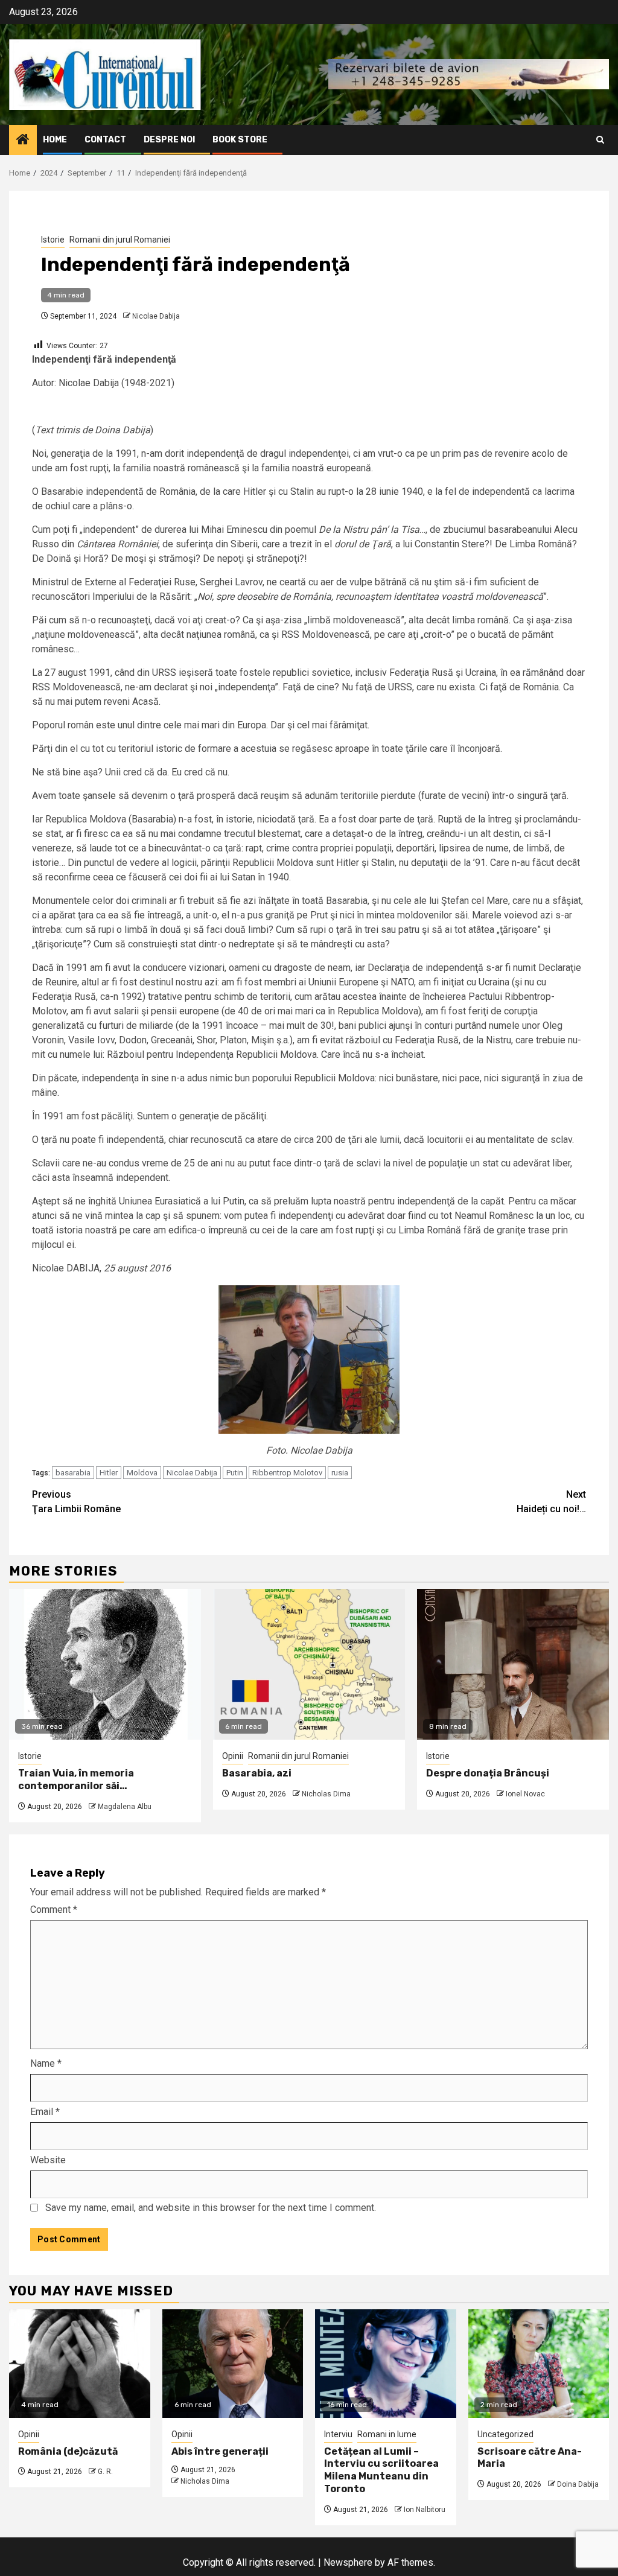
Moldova (142, 1473)
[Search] (600, 140)
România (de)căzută (68, 2451)
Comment (54, 1910)
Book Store (240, 140)
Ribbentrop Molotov (287, 1473)
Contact (105, 140)
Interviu (338, 2434)
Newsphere (348, 2562)
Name (46, 2063)
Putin (235, 1473)
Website (48, 2160)
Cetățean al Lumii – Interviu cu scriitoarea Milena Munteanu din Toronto (381, 2470)
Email (45, 2112)
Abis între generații (220, 2451)
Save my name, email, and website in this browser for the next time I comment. (211, 2208)
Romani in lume (387, 2434)
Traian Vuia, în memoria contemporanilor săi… (76, 1779)
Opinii (233, 1756)
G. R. (105, 2472)
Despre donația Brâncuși (488, 1773)
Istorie (53, 240)
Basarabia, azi (257, 1773)
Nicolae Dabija (156, 316)
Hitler (109, 1473)
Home (55, 140)
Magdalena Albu (125, 1807)
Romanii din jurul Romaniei (120, 240)
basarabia (73, 1473)
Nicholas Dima (326, 1794)
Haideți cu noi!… (551, 1502)
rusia (340, 1473)
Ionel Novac (525, 1794)
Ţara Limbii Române (76, 1502)
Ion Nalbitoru (425, 2510)
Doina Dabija (578, 2484)
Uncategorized (505, 2434)
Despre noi (169, 140)
